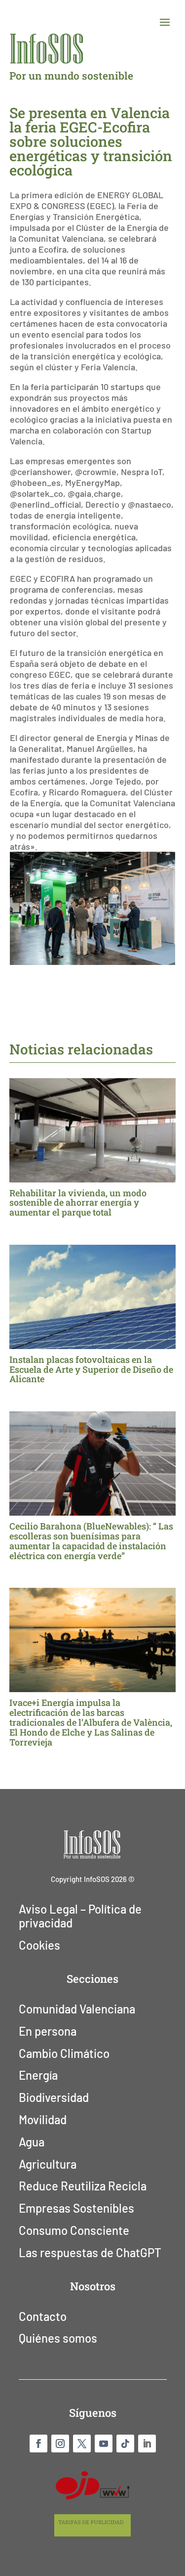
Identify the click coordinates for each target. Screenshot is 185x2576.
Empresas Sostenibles (76, 2208)
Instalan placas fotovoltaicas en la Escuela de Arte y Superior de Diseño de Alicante (91, 1369)
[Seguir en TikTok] (125, 2444)
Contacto (43, 2316)
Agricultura (48, 2164)
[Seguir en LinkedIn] (147, 2444)
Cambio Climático (64, 2053)
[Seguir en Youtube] (104, 2444)
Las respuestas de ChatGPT (90, 2253)
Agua (32, 2142)
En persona (48, 2031)
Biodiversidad (54, 2097)
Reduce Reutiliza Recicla (83, 2186)
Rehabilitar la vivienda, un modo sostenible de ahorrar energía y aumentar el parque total (78, 1203)
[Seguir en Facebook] (38, 2444)
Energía (38, 2075)
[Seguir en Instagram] (60, 2444)
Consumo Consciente (74, 2230)
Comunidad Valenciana (77, 2009)
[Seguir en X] (82, 2444)
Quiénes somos (58, 2338)
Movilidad (43, 2120)
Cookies (39, 1945)
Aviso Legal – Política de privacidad (80, 1916)
